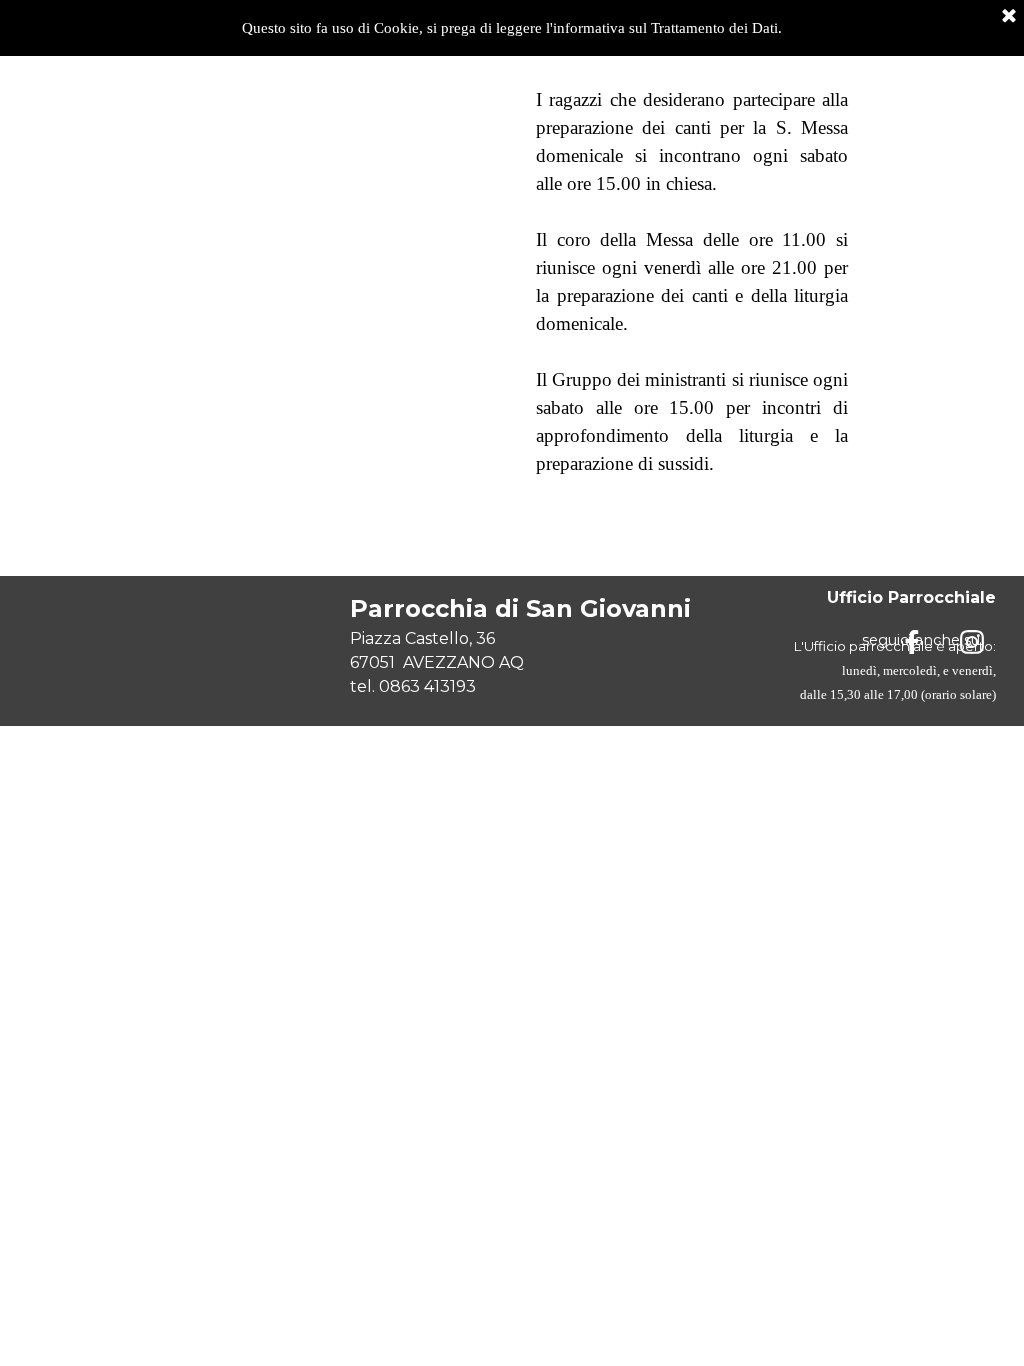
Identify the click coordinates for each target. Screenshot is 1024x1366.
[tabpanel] (692, 282)
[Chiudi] (1009, 17)
